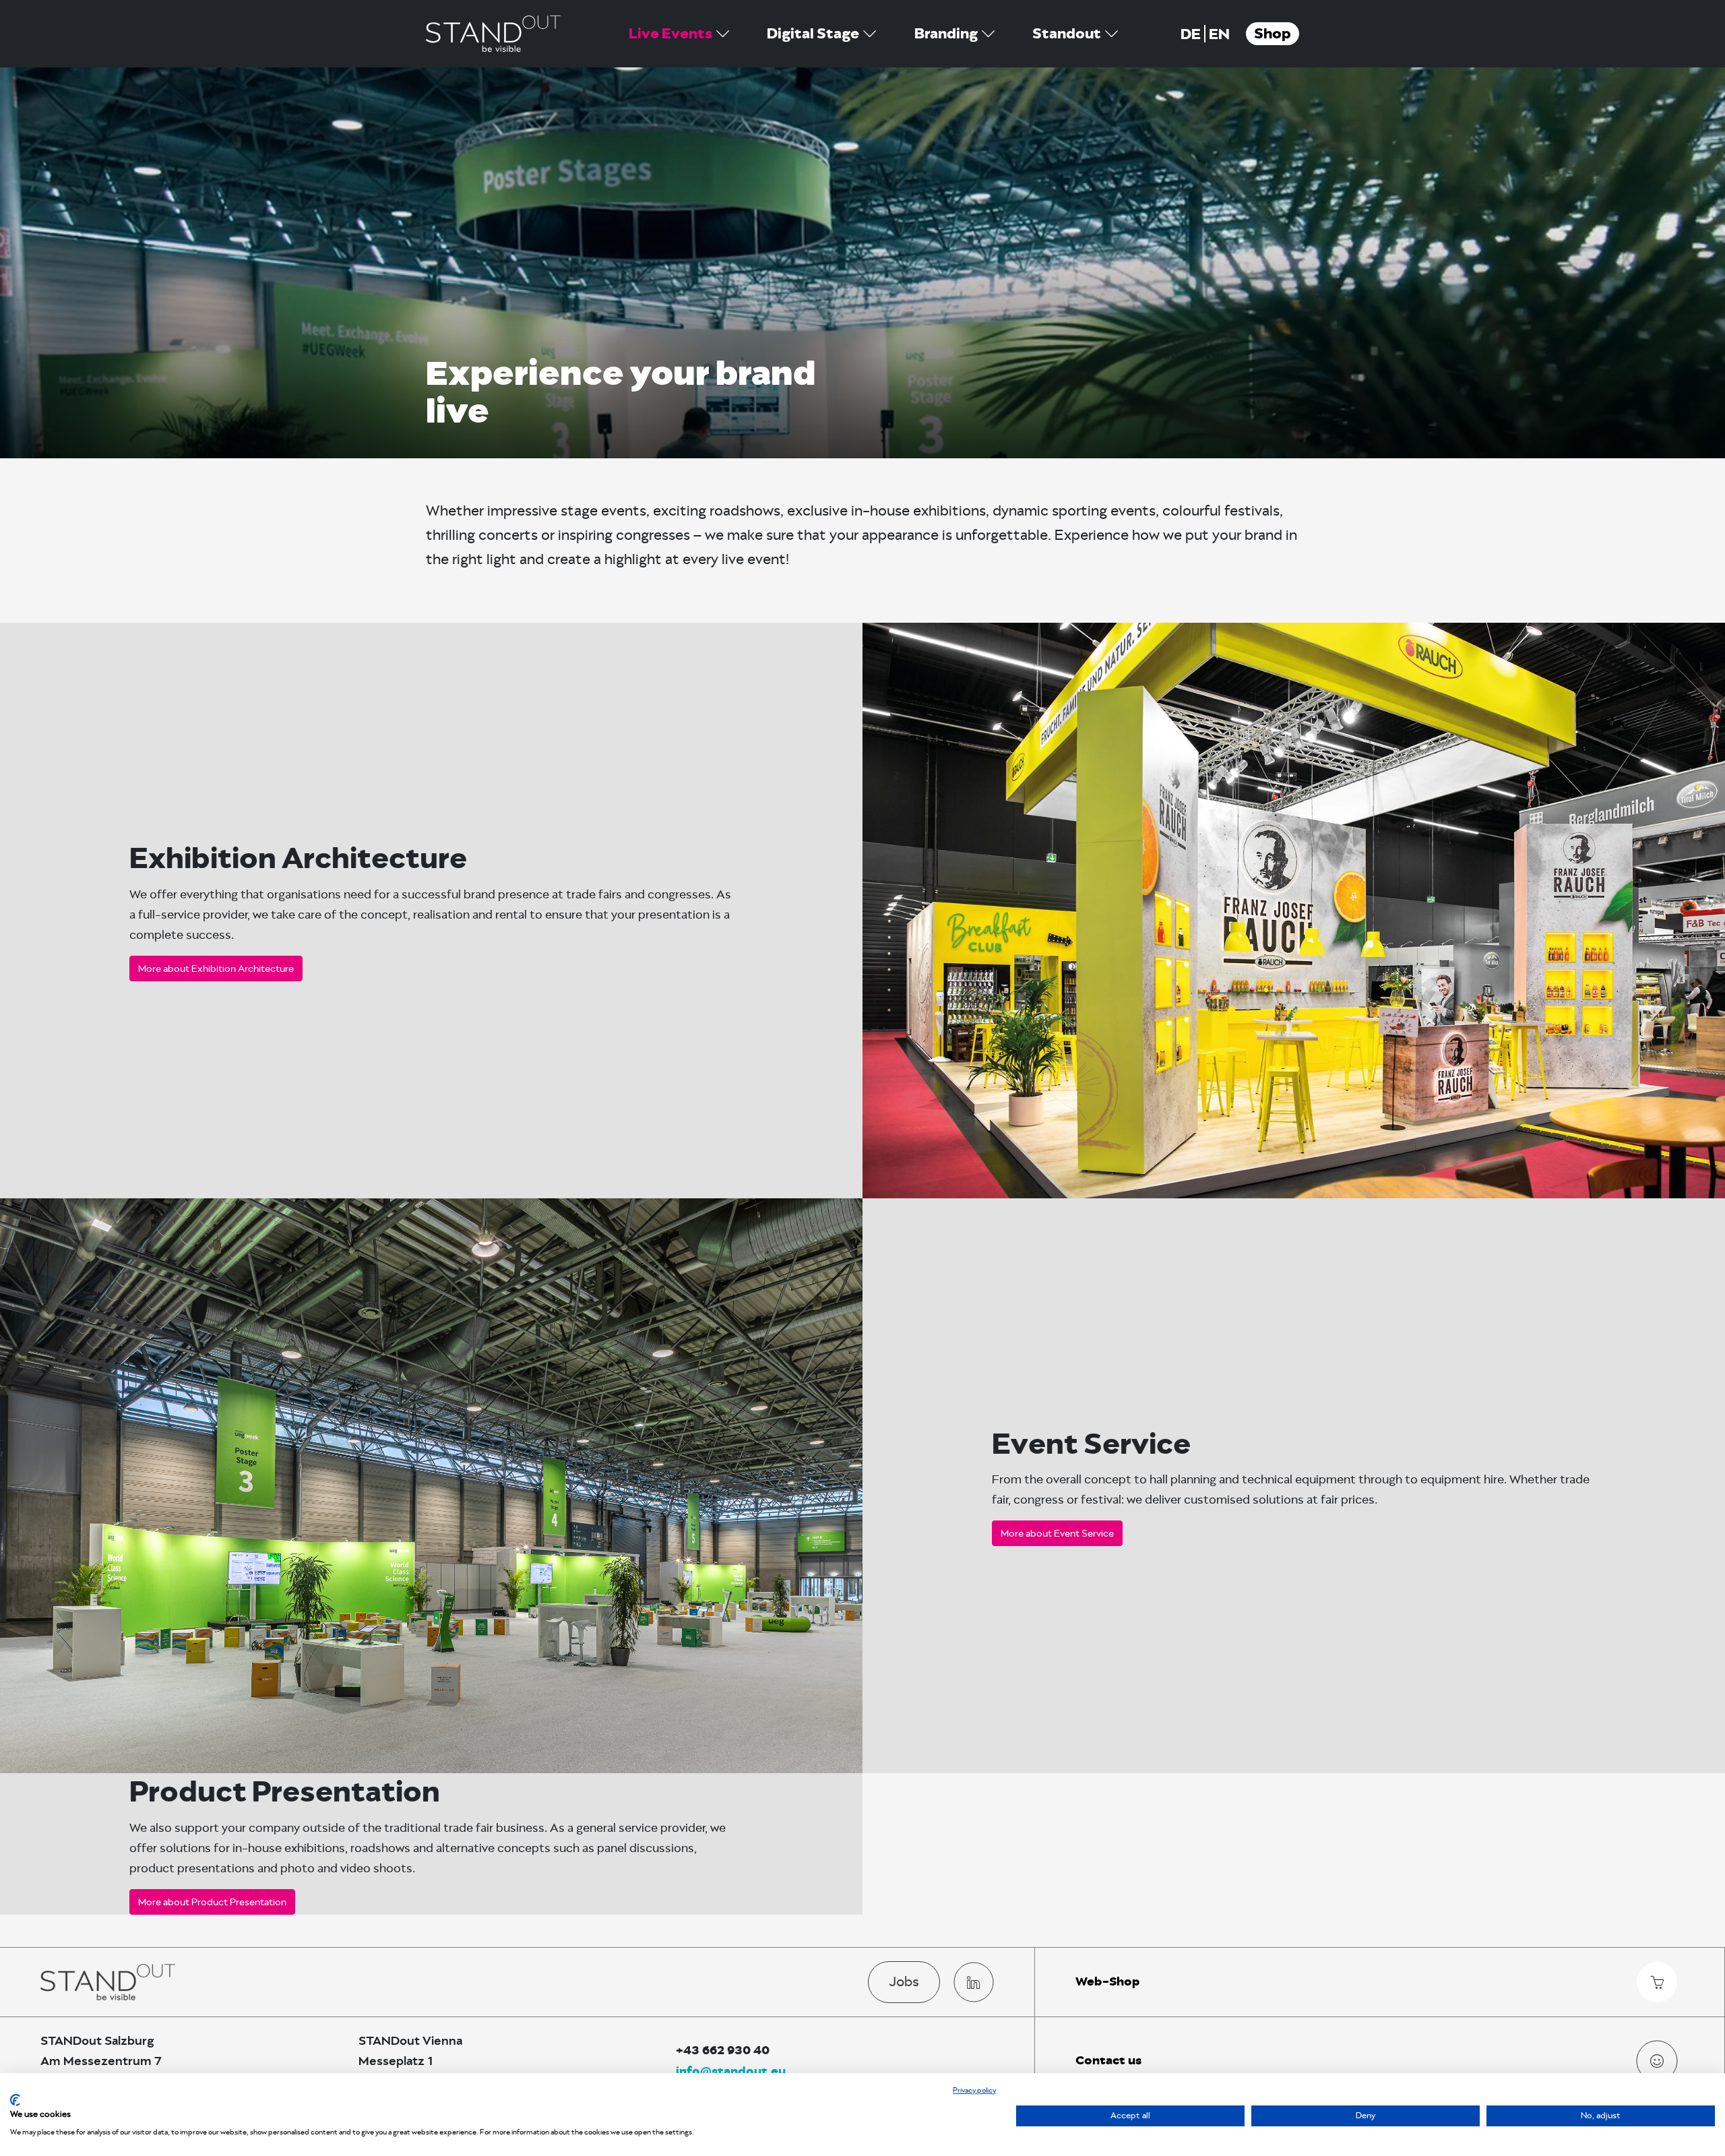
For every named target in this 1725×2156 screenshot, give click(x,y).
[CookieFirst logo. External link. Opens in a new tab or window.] (15, 2100)
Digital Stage (813, 34)
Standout (1067, 34)
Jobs (904, 1981)
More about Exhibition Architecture (216, 968)
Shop (1273, 34)
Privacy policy (974, 2090)
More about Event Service (1057, 1533)
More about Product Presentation (212, 1902)
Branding (946, 34)
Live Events (670, 34)
